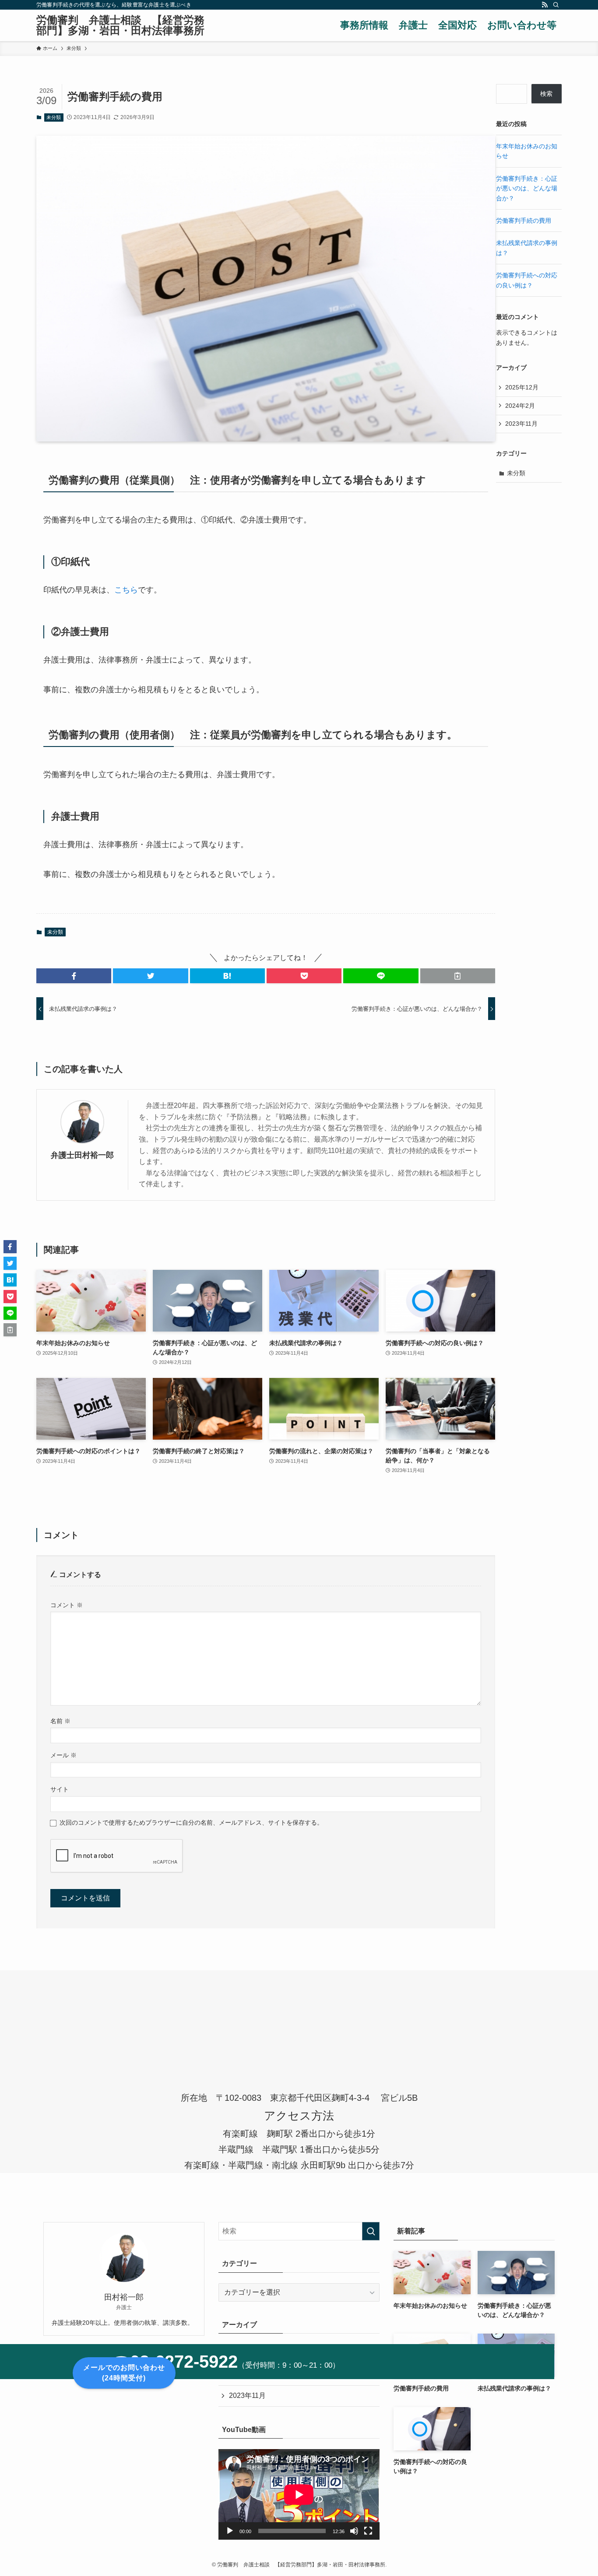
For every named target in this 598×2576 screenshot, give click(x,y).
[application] (299, 2494)
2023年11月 (521, 424)
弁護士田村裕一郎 (82, 1155)
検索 (546, 94)
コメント (67, 1605)
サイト (60, 1789)
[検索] (556, 5)
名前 (60, 1721)
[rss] (545, 5)
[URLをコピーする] (458, 976)
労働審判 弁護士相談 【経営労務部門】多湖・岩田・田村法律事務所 (120, 25)
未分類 (54, 117)
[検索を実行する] (371, 2231)
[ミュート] (354, 2531)
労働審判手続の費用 (524, 221)
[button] (74, 976)
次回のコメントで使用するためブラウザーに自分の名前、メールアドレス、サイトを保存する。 (191, 1822)
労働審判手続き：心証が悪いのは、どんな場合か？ (527, 188)
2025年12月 (522, 387)
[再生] (230, 2531)
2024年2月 (520, 406)
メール (63, 1755)
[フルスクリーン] (368, 2531)
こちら (126, 590)
